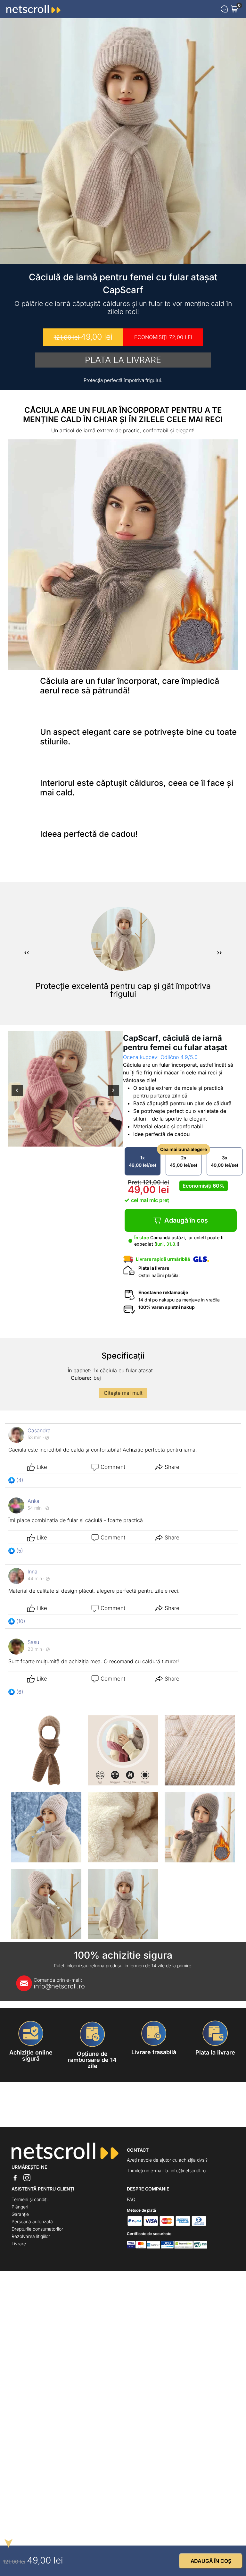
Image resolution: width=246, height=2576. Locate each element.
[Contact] (224, 9)
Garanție (20, 2214)
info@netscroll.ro (59, 1984)
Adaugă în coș (186, 1220)
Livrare (19, 2244)
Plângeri (20, 2207)
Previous (17, 1094)
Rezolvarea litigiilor (31, 2236)
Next (114, 1094)
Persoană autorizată (32, 2221)
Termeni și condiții (30, 2199)
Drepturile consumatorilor (37, 2229)
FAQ (131, 2199)
